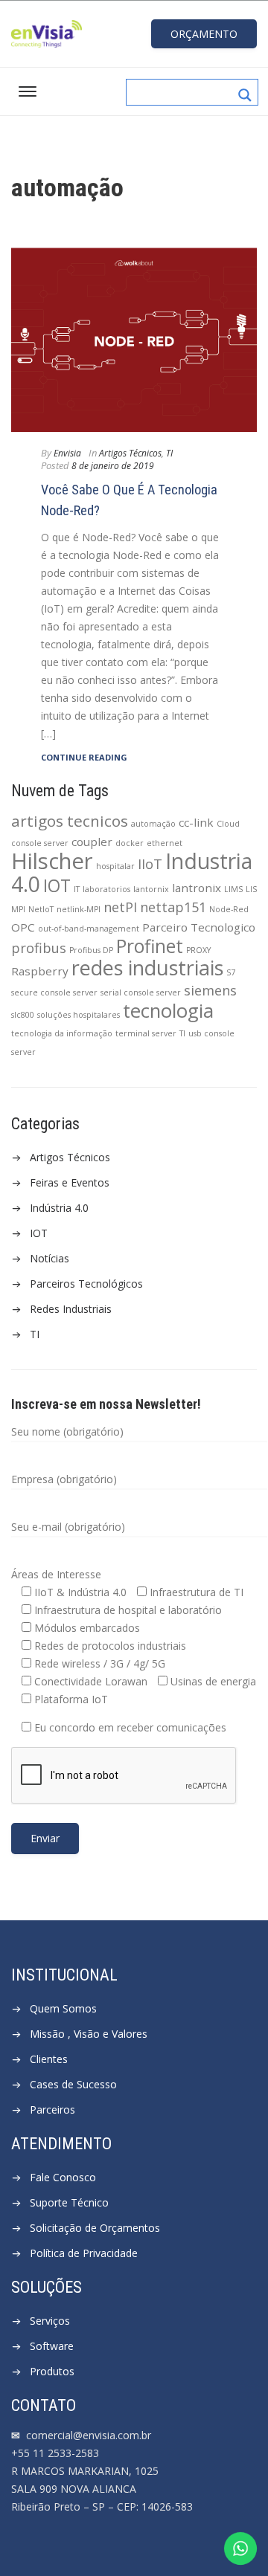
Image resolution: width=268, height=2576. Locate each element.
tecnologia (168, 1010)
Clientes (49, 2059)
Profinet (150, 946)
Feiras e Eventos (70, 1182)
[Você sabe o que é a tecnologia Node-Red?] (134, 340)
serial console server (141, 992)
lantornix (151, 889)
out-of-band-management (89, 929)
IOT (57, 886)
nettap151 (173, 907)
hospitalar (115, 866)
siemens (210, 990)
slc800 (23, 1015)
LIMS (233, 889)
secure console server (54, 992)
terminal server (146, 1033)
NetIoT (41, 909)
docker (130, 843)
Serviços (50, 2321)
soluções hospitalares (79, 1015)
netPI (120, 907)
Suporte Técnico (69, 2202)
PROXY (198, 950)
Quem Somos (63, 2008)
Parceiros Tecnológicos (86, 1284)
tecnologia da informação (62, 1033)
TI (182, 1033)
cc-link (196, 822)
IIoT (150, 864)
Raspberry (40, 971)
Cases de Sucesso (73, 2084)
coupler (92, 842)
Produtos (52, 2371)
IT (77, 889)
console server (40, 843)
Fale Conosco (63, 2177)
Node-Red (229, 909)
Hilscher (52, 861)
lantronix (197, 888)
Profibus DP (91, 950)
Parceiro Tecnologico (199, 927)
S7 (231, 972)
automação (153, 824)
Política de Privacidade (84, 2253)
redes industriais (147, 968)
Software (52, 2346)
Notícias (50, 1258)
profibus (39, 948)
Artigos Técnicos (70, 1157)
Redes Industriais (71, 1309)
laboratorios (106, 889)
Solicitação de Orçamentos (95, 2228)
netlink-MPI (79, 909)
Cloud (228, 824)
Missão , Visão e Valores (89, 2034)
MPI (18, 909)
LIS (251, 889)
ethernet (165, 843)
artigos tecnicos (70, 821)
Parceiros (52, 2109)
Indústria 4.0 (59, 1208)
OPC (23, 927)
